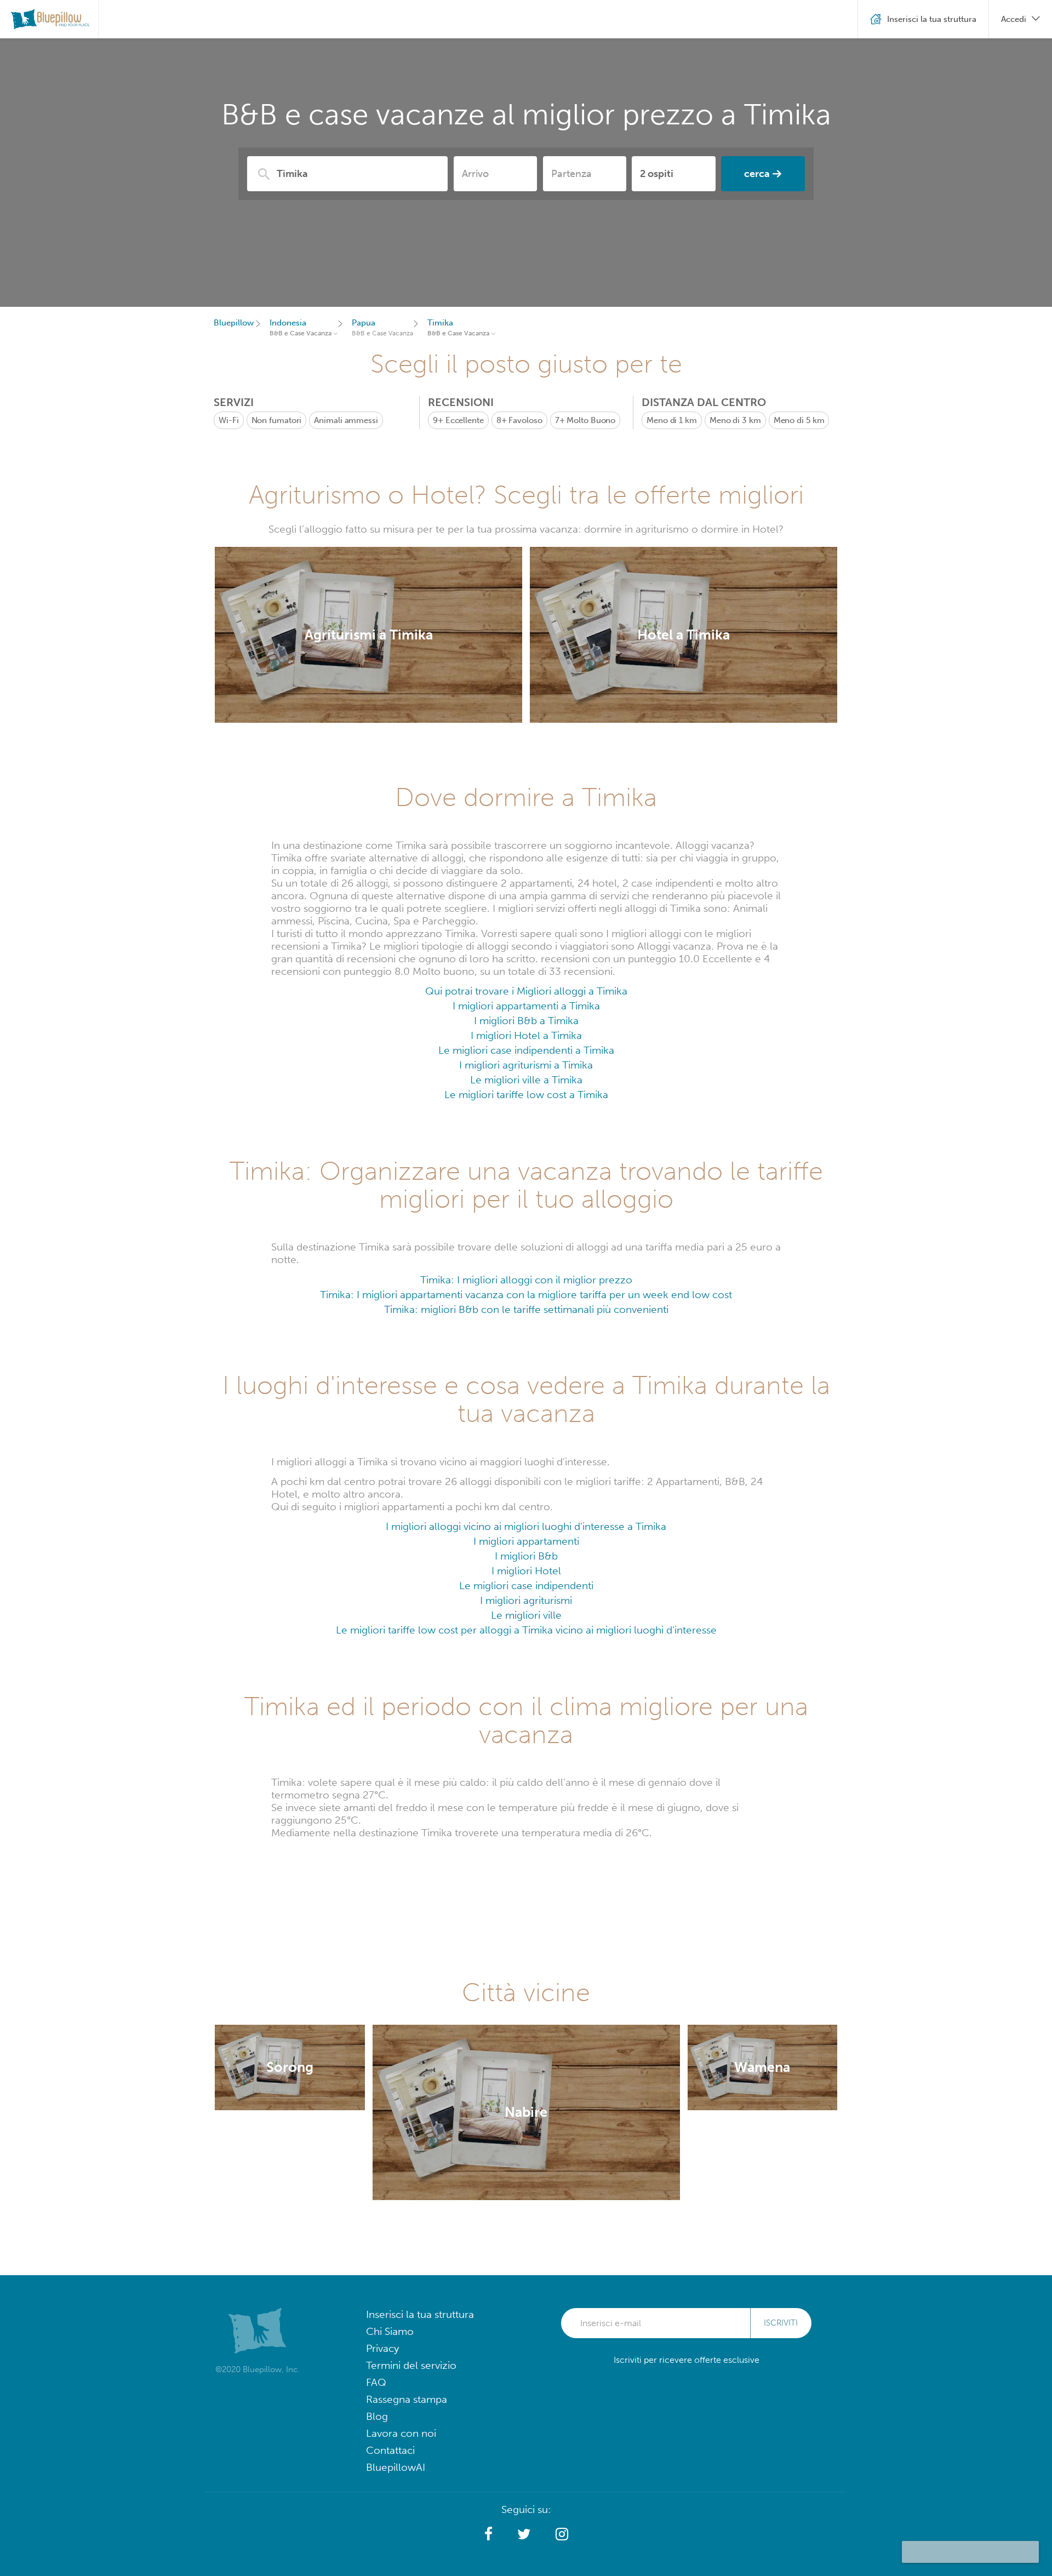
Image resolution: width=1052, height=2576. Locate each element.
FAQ (376, 2382)
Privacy (382, 2348)
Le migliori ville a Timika (526, 1080)
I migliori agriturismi (526, 1600)
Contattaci (390, 2450)
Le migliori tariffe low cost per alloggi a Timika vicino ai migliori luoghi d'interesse (526, 1630)
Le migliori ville (526, 1615)
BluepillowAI (396, 2467)
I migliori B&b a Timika (526, 1021)
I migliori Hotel (526, 1571)
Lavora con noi (401, 2433)
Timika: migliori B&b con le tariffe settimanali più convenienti (526, 1309)
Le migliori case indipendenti (526, 1586)
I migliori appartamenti (526, 1541)
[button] (488, 2534)
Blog (377, 2416)
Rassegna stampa (407, 2399)
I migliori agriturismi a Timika (526, 1065)
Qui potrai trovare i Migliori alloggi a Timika (526, 991)
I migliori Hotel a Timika (526, 1035)
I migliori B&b (526, 1556)
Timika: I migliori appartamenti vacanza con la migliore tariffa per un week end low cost (526, 1295)
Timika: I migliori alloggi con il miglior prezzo (526, 1280)
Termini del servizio (411, 2365)
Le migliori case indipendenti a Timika (526, 1050)
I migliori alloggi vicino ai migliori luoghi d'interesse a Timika (526, 1526)
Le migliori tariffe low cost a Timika (526, 1095)
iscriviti (781, 2323)
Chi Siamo (390, 2331)
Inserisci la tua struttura (420, 2314)
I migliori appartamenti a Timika (526, 1006)
